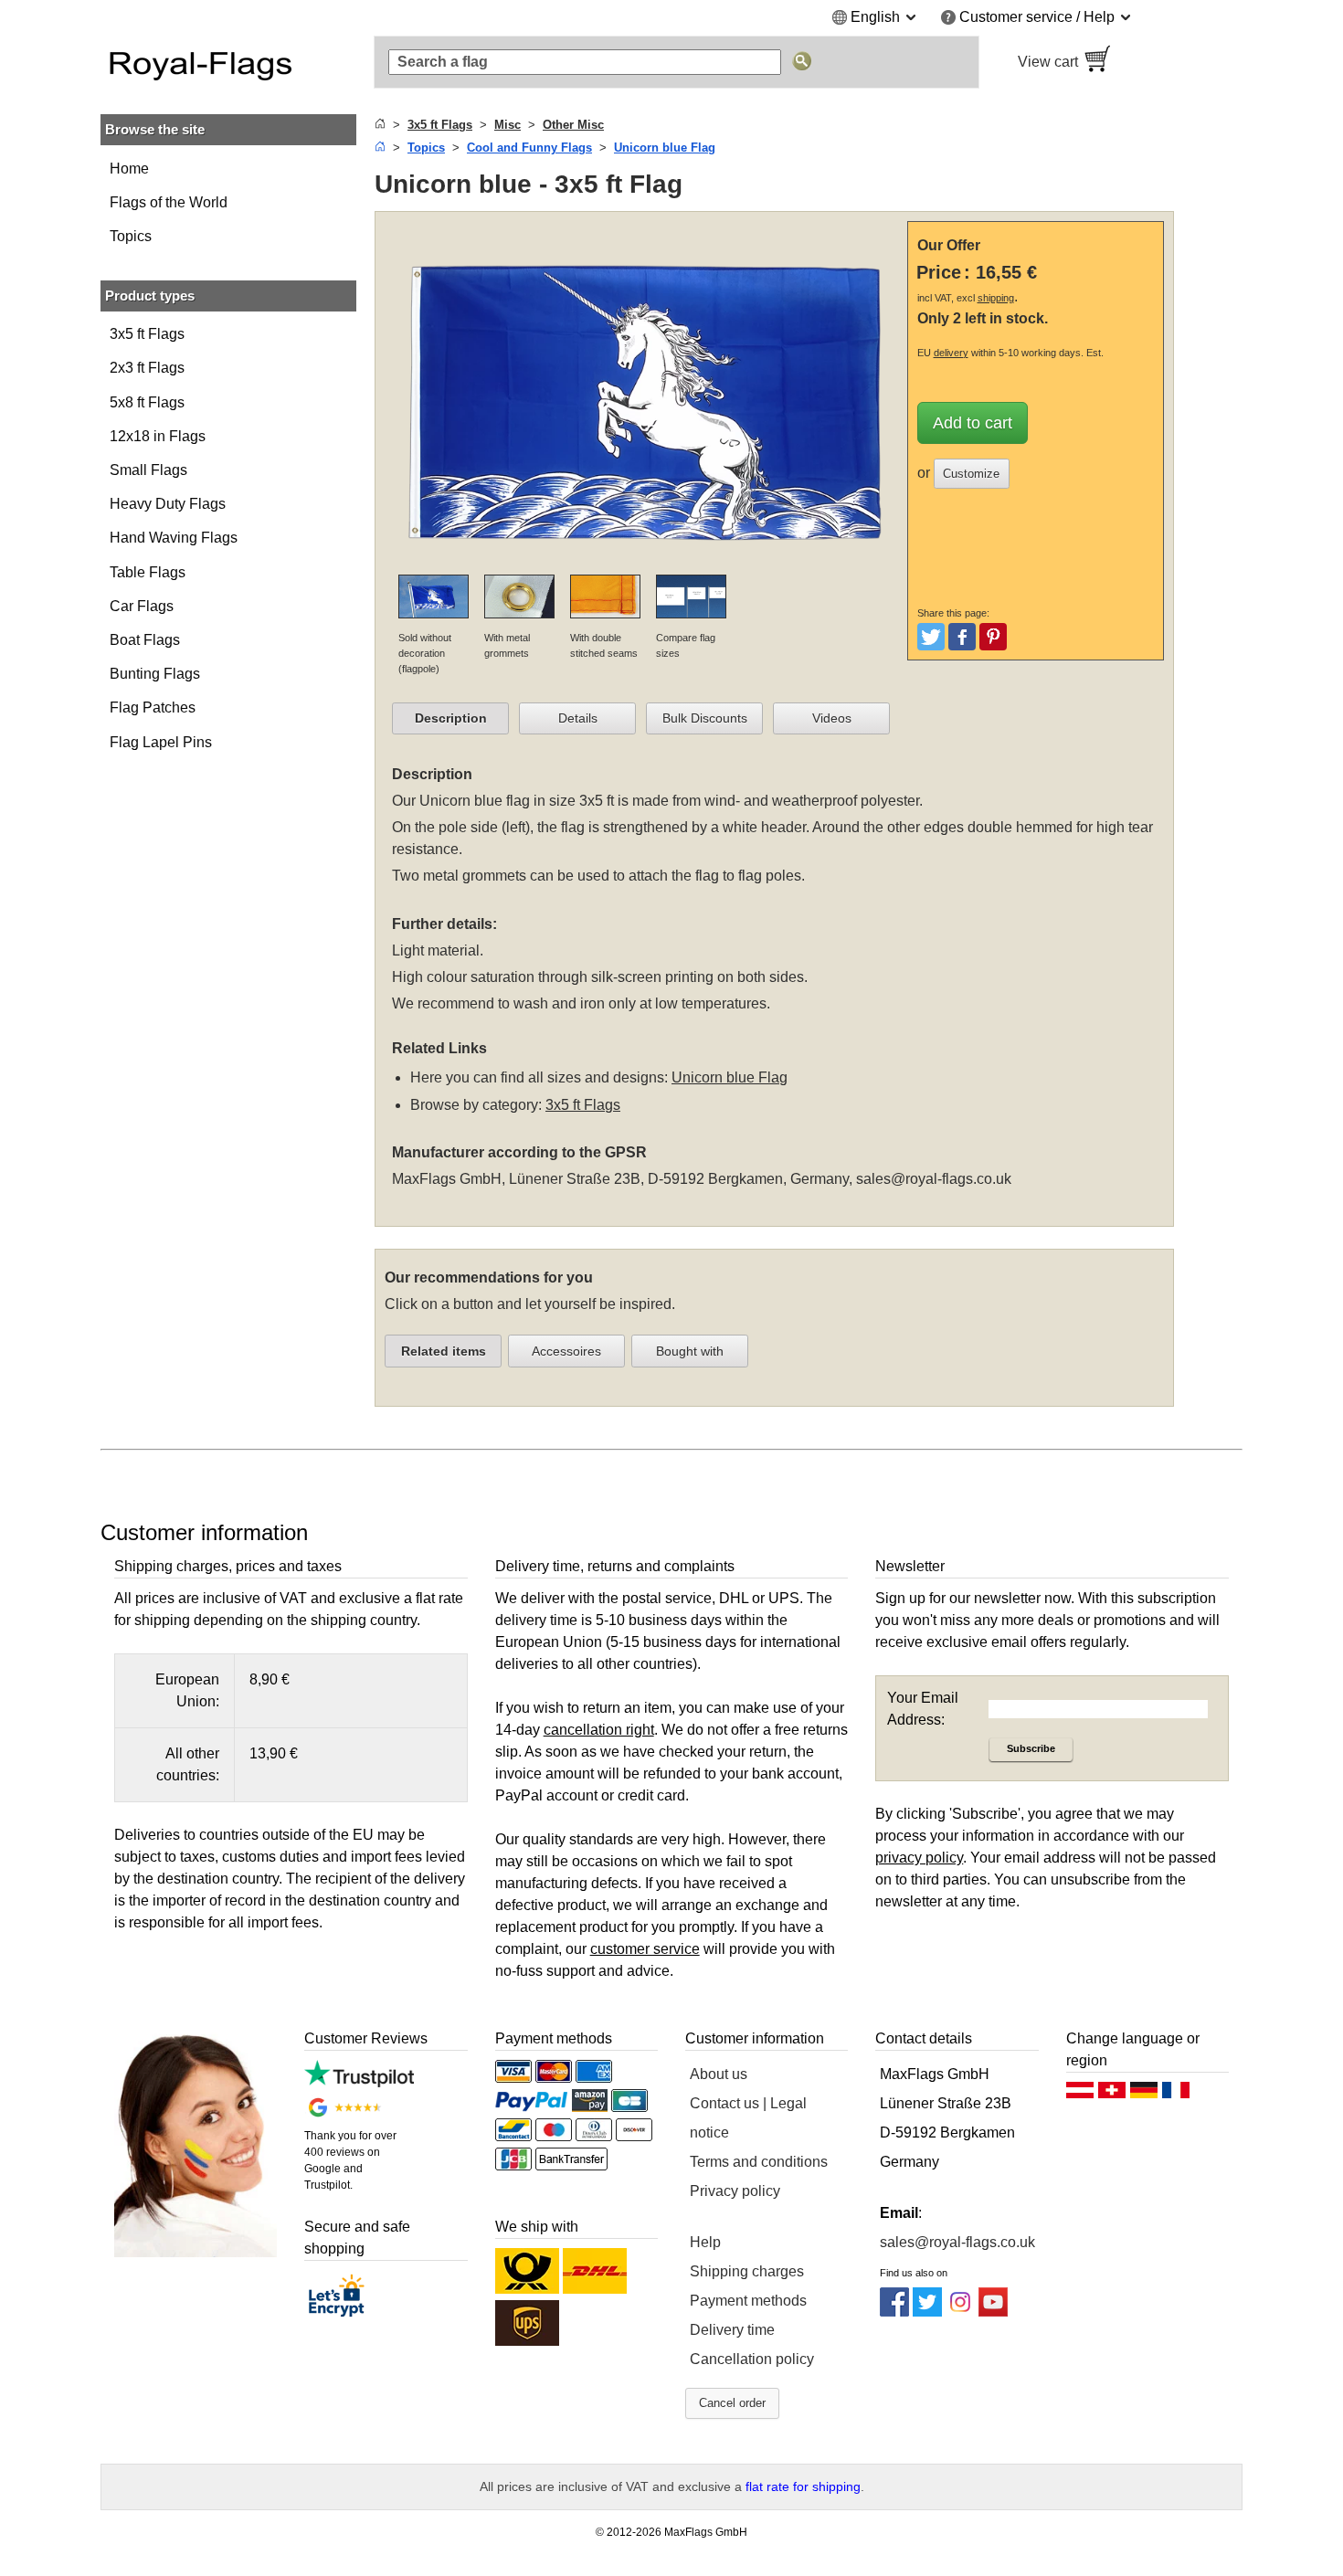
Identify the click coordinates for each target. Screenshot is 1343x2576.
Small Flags (148, 470)
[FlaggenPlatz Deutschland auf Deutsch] (1144, 2095)
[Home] (380, 125)
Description (451, 718)
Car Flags (142, 606)
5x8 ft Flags (147, 402)
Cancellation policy (752, 2359)
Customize (971, 474)
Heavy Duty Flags (168, 504)
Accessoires (566, 1351)
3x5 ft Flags (147, 334)
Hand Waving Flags (174, 538)
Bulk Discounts (705, 718)
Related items (444, 1351)
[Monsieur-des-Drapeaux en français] (1176, 2095)
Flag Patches (153, 707)
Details (578, 718)
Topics (131, 236)
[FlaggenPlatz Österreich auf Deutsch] (1080, 2095)
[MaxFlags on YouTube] (993, 2312)
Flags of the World (169, 202)
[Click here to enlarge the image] (645, 563)
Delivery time (732, 2330)
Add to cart (973, 423)
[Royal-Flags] (228, 62)
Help (705, 2242)
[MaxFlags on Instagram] (960, 2312)
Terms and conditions (759, 2162)
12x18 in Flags (158, 436)
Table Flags (148, 572)
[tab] (450, 719)
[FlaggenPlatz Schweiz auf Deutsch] (1112, 2095)
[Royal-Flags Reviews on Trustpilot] (359, 2082)
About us (719, 2074)
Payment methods (748, 2301)
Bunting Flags (155, 674)
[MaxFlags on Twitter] (927, 2312)
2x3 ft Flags (147, 368)
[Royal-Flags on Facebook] (894, 2312)
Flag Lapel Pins (161, 742)
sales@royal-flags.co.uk (934, 1179)
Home (129, 169)
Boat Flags (145, 640)
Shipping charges (747, 2271)
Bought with (690, 1351)
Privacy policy (735, 2191)
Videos (832, 718)
